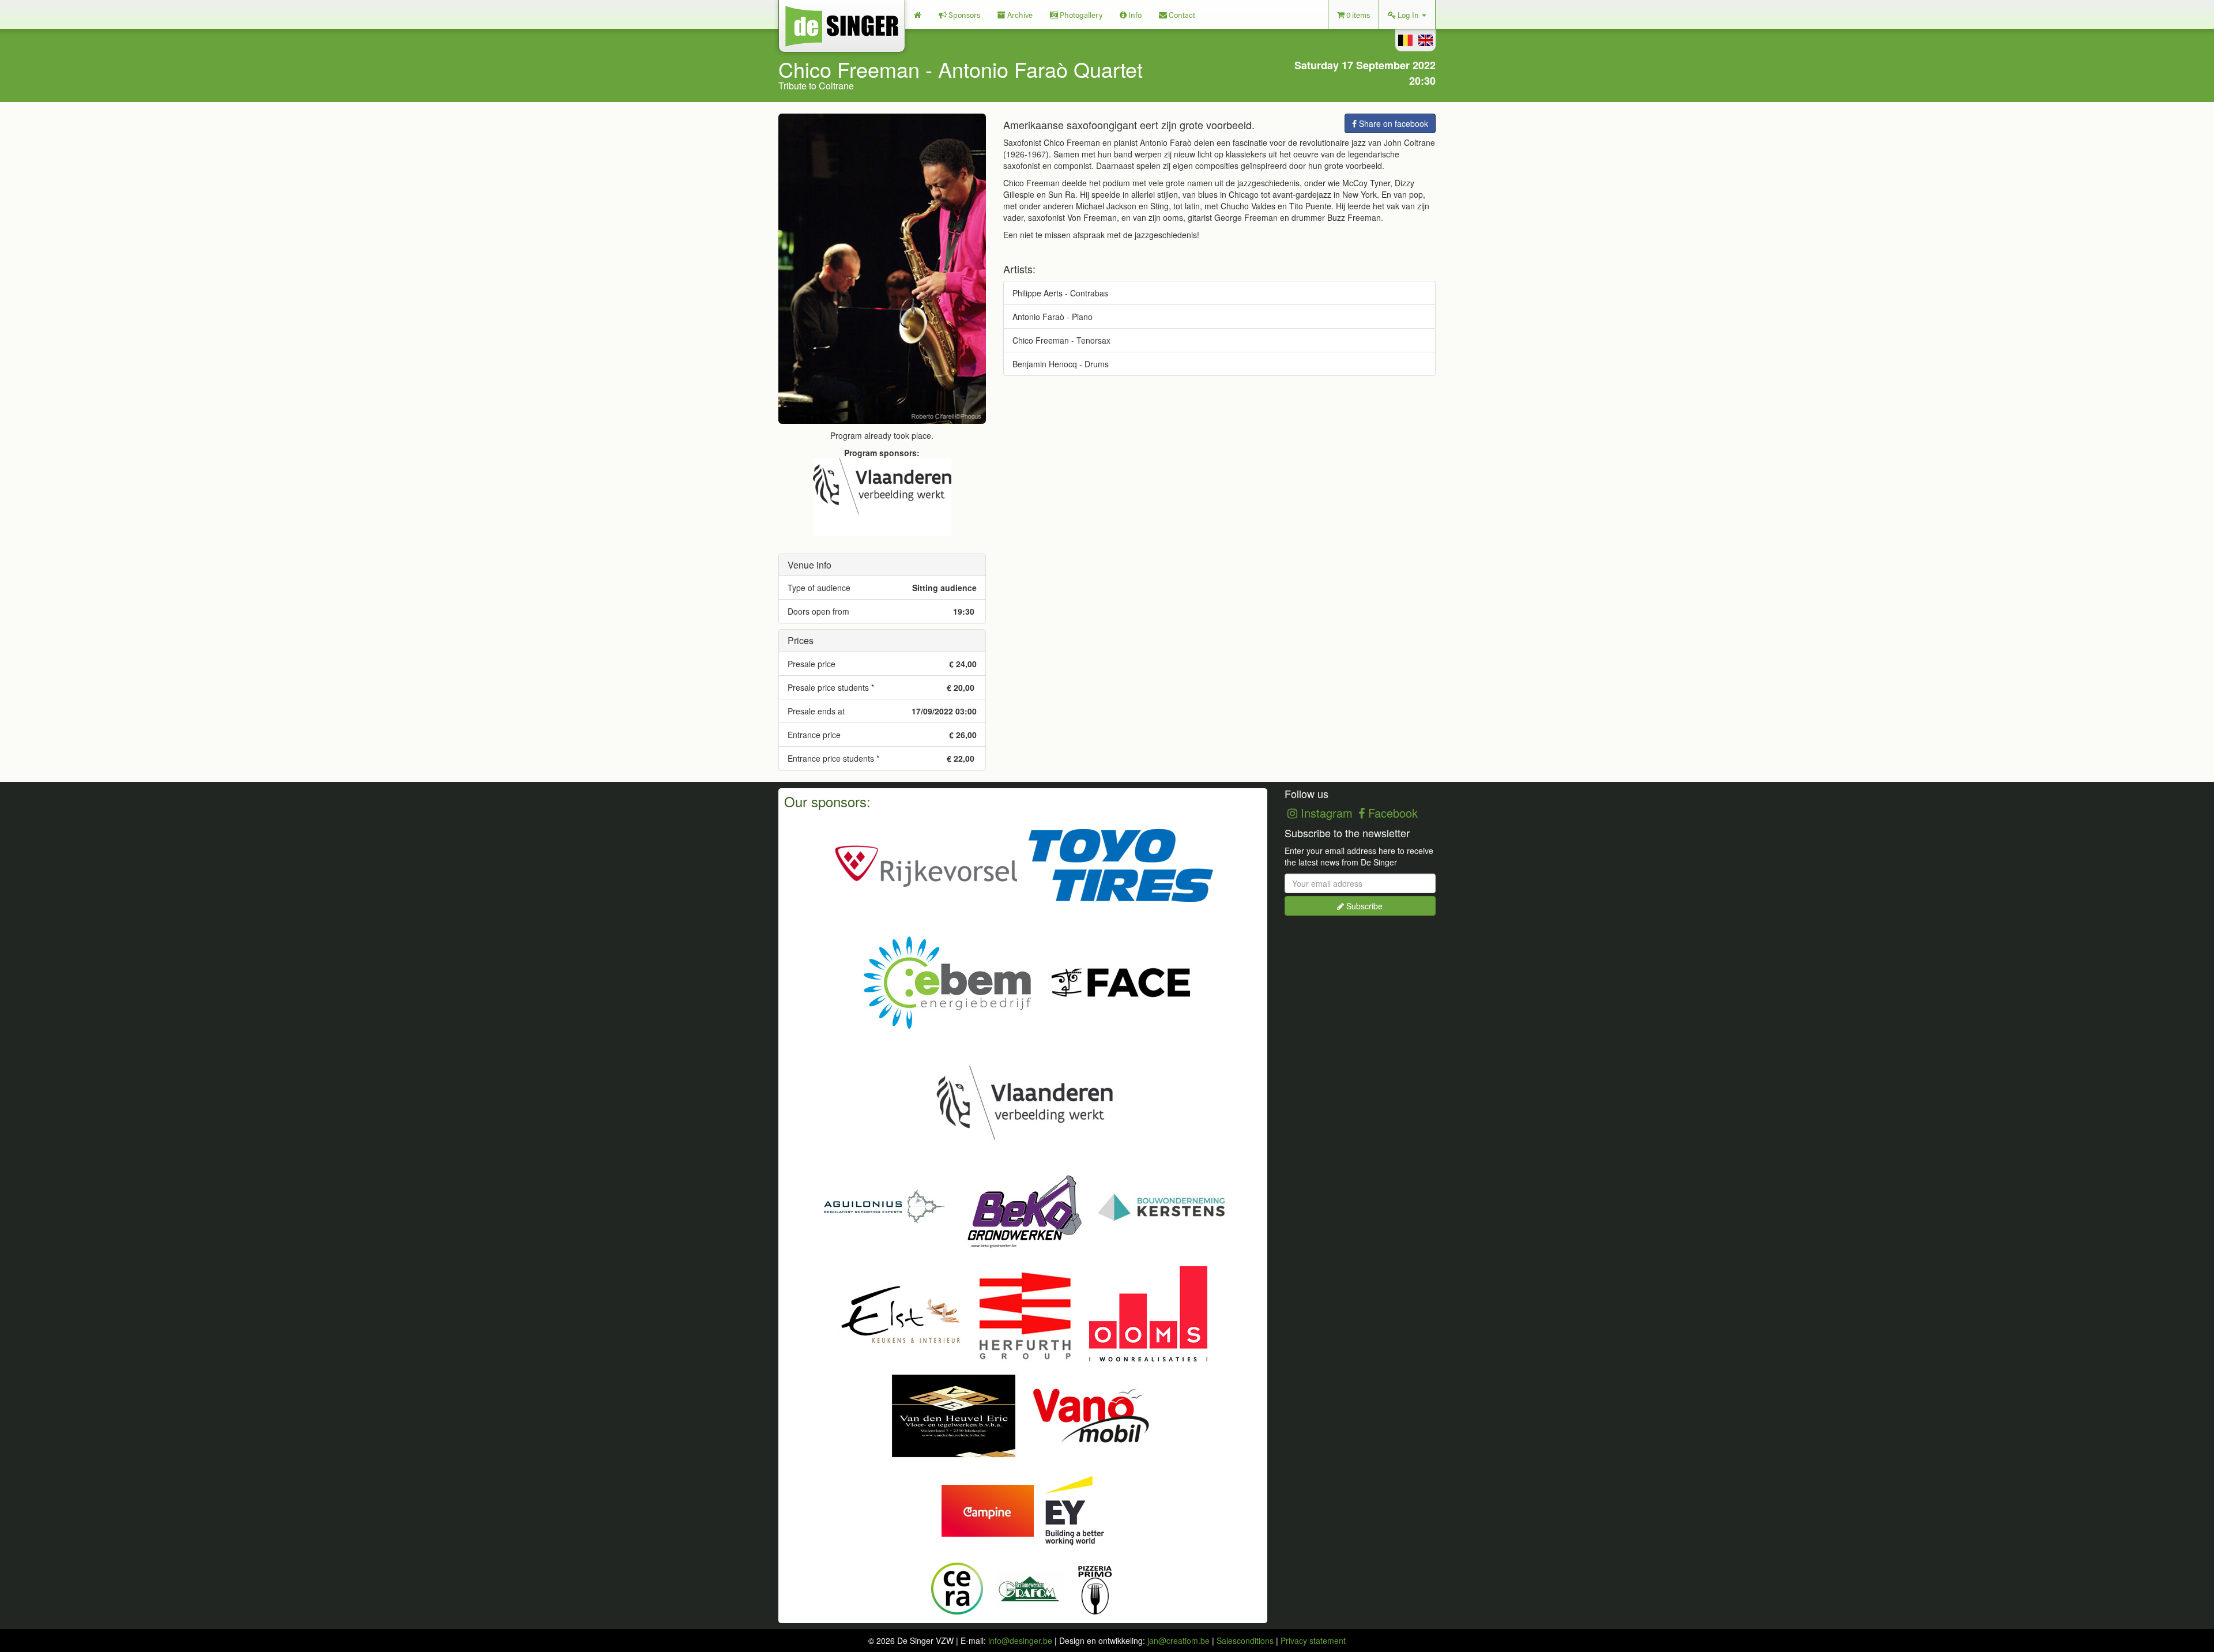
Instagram (1325, 813)
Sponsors (963, 14)
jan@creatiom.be (1178, 1640)
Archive (1019, 14)
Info (1134, 14)
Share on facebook (1392, 123)
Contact (1181, 14)
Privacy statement (1313, 1640)
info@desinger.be (1020, 1640)
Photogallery (1080, 14)
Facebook (1391, 813)
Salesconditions (1245, 1640)
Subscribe (1363, 906)
